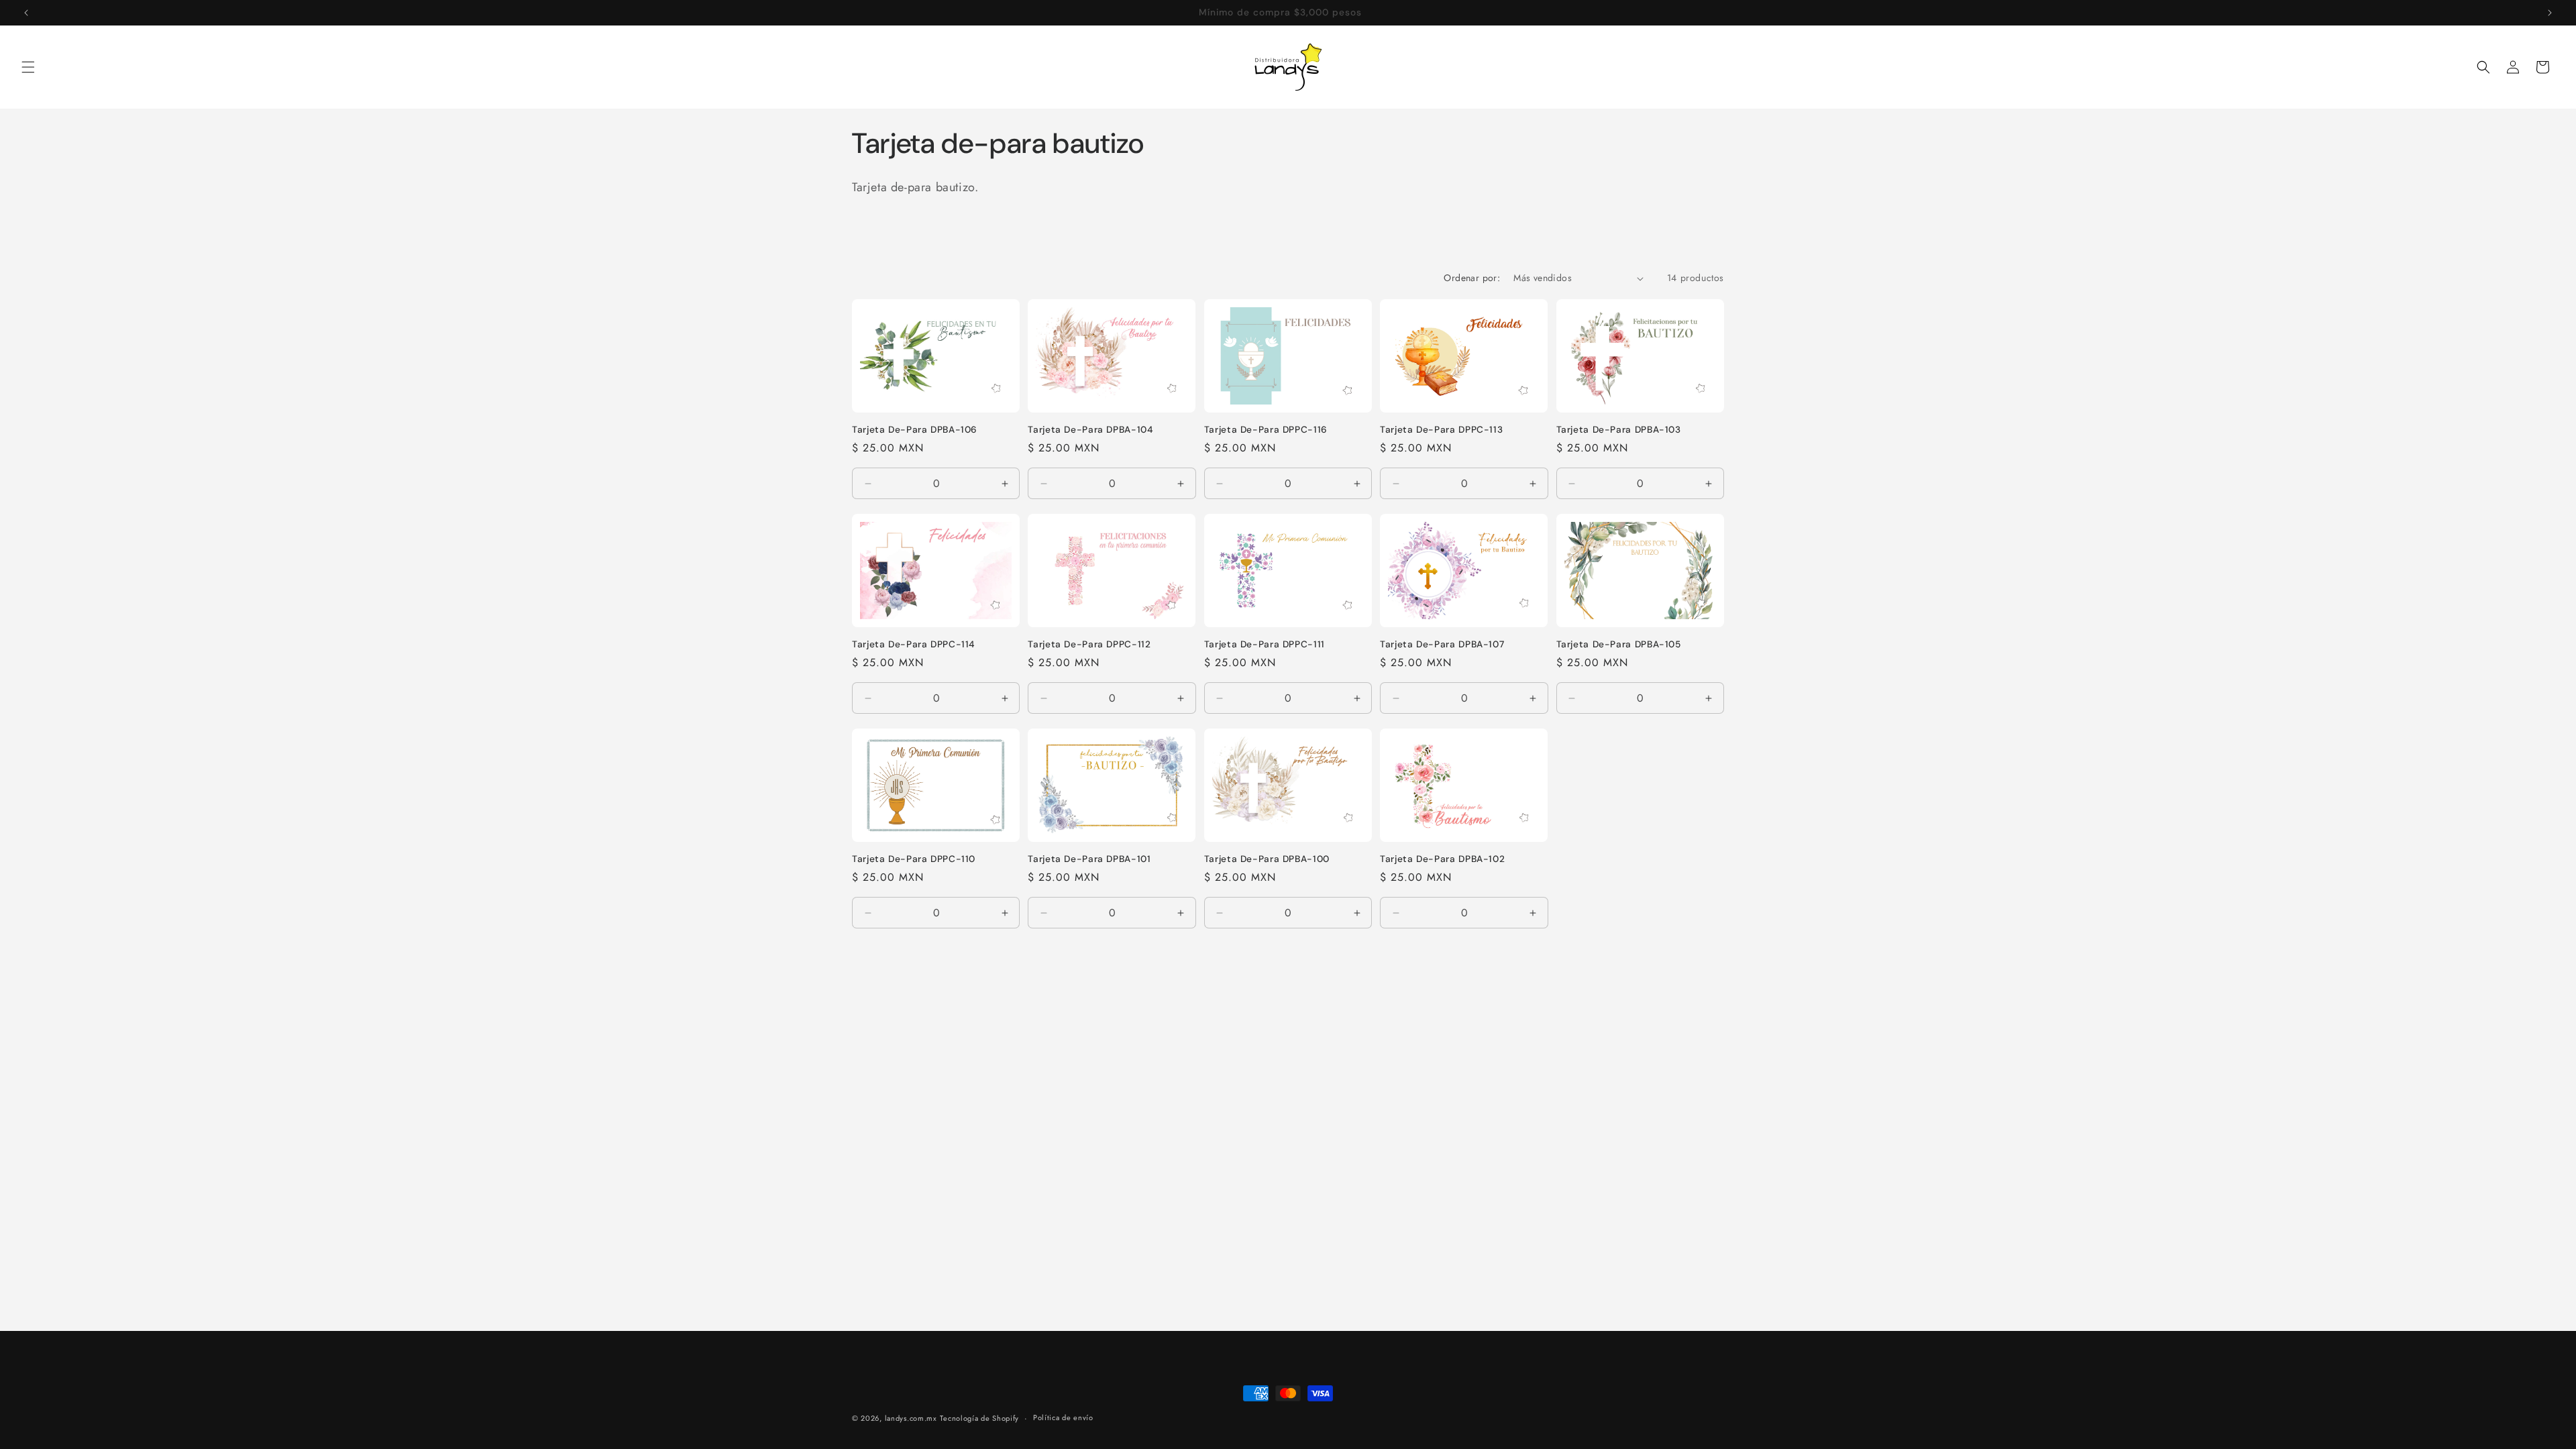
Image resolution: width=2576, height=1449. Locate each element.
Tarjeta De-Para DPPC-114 (913, 644)
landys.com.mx (911, 1418)
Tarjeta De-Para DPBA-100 (1267, 859)
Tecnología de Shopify (979, 1418)
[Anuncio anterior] (26, 13)
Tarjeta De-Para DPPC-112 (1089, 644)
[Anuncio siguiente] (2550, 13)
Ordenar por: (1472, 278)
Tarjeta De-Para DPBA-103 (1619, 430)
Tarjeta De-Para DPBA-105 (1619, 644)
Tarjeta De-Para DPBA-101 (1089, 859)
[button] (28, 67)
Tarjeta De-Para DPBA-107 (1442, 644)
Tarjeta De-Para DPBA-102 (1442, 859)
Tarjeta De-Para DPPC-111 (1265, 644)
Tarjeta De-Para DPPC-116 (1266, 430)
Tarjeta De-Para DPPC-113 (1441, 430)
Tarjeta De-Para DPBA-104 (1090, 430)
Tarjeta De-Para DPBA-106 (915, 430)
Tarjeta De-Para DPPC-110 (914, 859)
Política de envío (1063, 1417)
